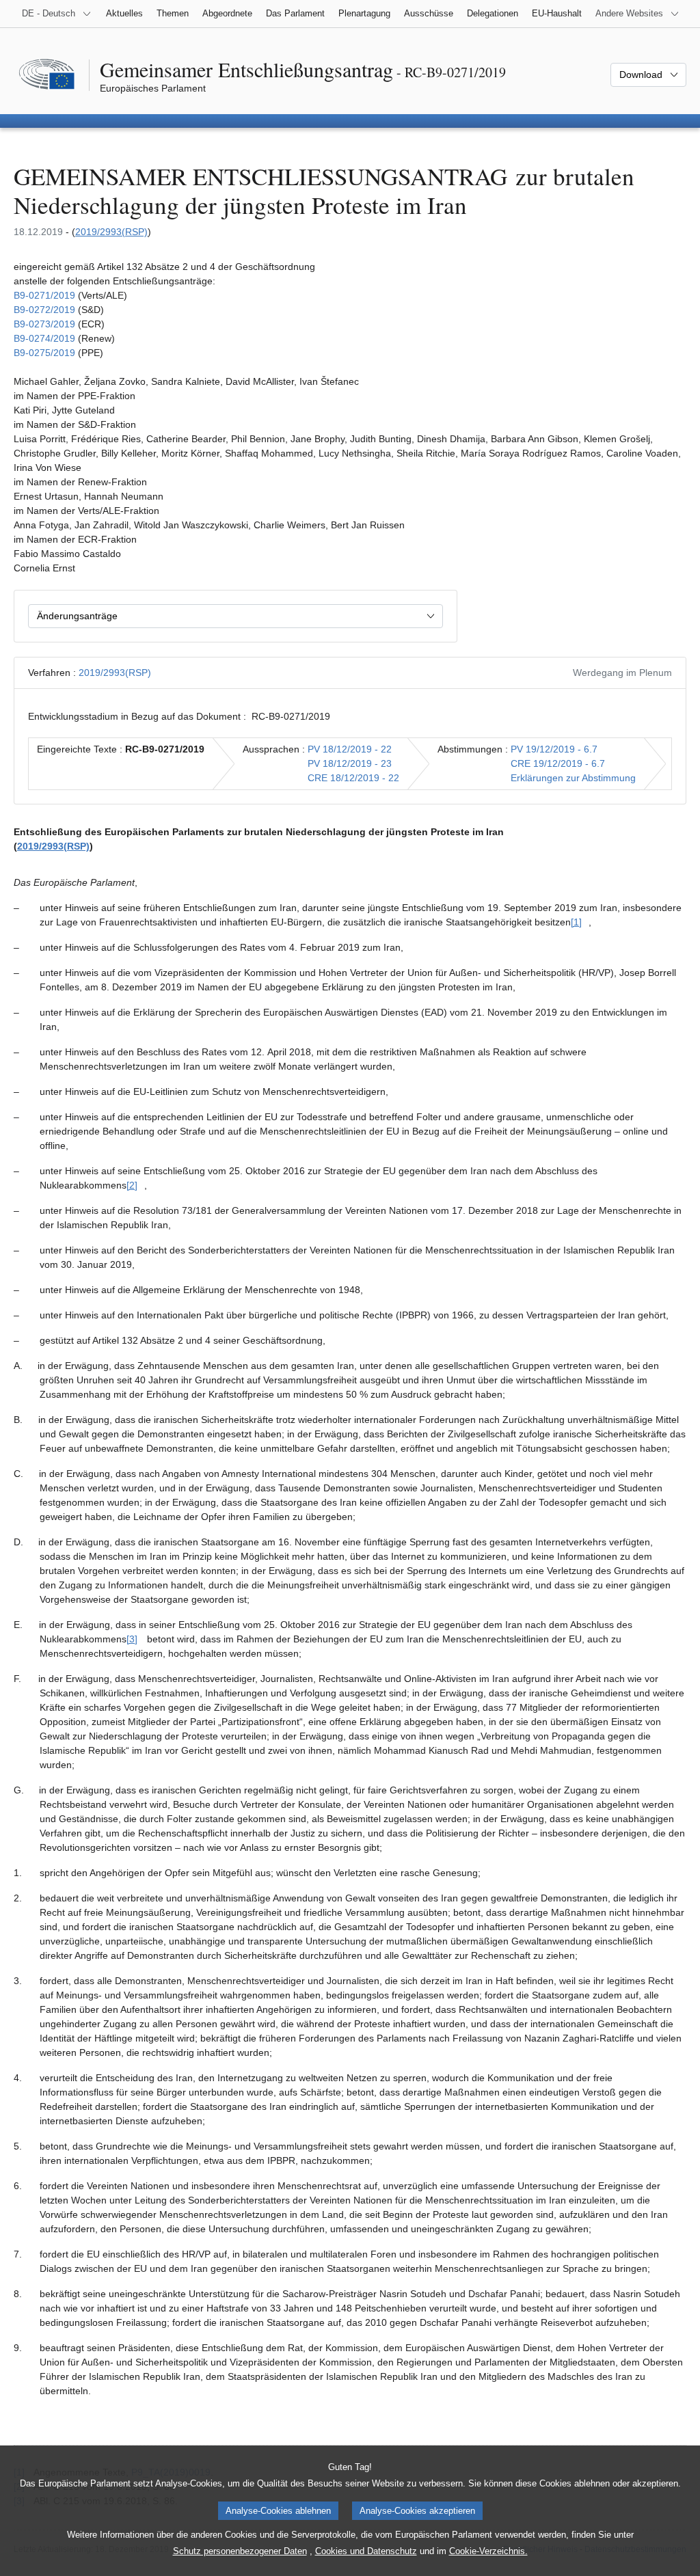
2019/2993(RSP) (111, 232)
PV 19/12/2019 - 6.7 (554, 749)
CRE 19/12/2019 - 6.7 (558, 763)
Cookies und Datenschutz (366, 2551)
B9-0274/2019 (44, 338)
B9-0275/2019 (44, 353)
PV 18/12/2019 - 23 (350, 763)
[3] (132, 1639)
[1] (576, 922)
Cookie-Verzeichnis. (488, 2551)
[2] (132, 1185)
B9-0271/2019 (44, 295)
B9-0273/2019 (44, 324)
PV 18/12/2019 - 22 (350, 749)
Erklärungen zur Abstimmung (573, 778)
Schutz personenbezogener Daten (240, 2551)
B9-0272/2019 (44, 310)
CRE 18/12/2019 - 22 (353, 778)
